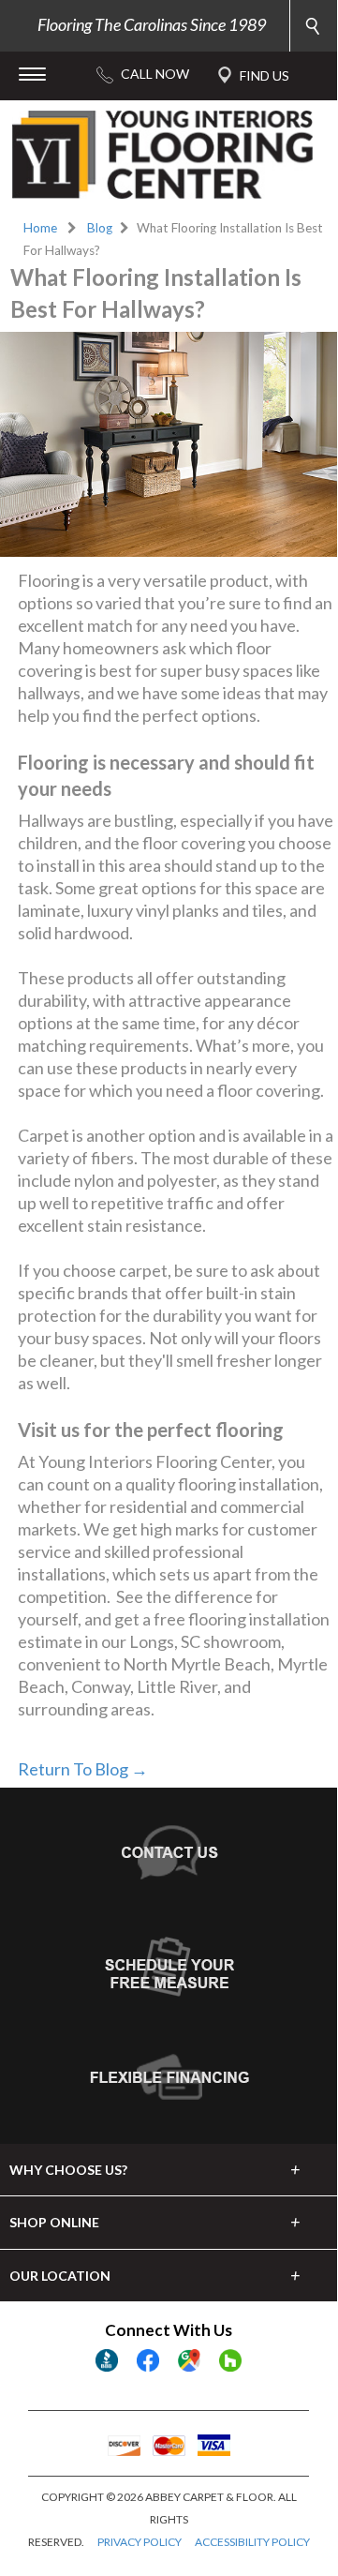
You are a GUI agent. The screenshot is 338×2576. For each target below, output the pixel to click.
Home (40, 228)
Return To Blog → (83, 1769)
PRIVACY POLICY (140, 2542)
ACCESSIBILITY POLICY (252, 2542)
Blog (100, 228)
